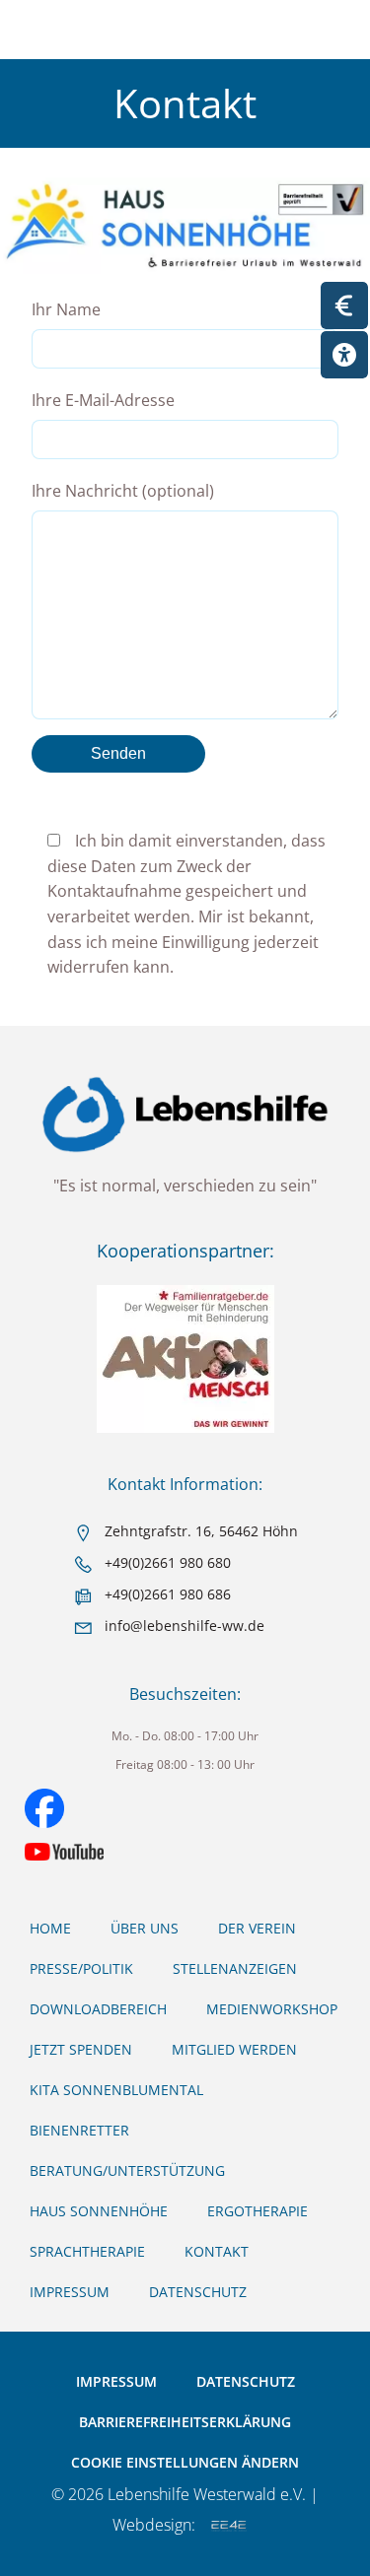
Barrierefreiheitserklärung (185, 2422)
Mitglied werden (234, 2049)
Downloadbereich (98, 2009)
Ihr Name (66, 309)
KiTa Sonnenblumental (116, 2090)
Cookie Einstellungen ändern (185, 2462)
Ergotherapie (258, 2211)
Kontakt (217, 2251)
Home (50, 1928)
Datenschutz (198, 2292)
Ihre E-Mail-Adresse (103, 400)
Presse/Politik (81, 1968)
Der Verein (257, 1928)
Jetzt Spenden (81, 2049)
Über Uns (145, 1928)
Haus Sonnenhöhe (99, 2211)
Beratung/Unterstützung (127, 2170)
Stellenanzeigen (235, 1968)
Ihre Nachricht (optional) (123, 491)
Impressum (70, 2292)
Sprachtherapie (87, 2251)
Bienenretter (79, 2130)
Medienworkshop (272, 2009)
